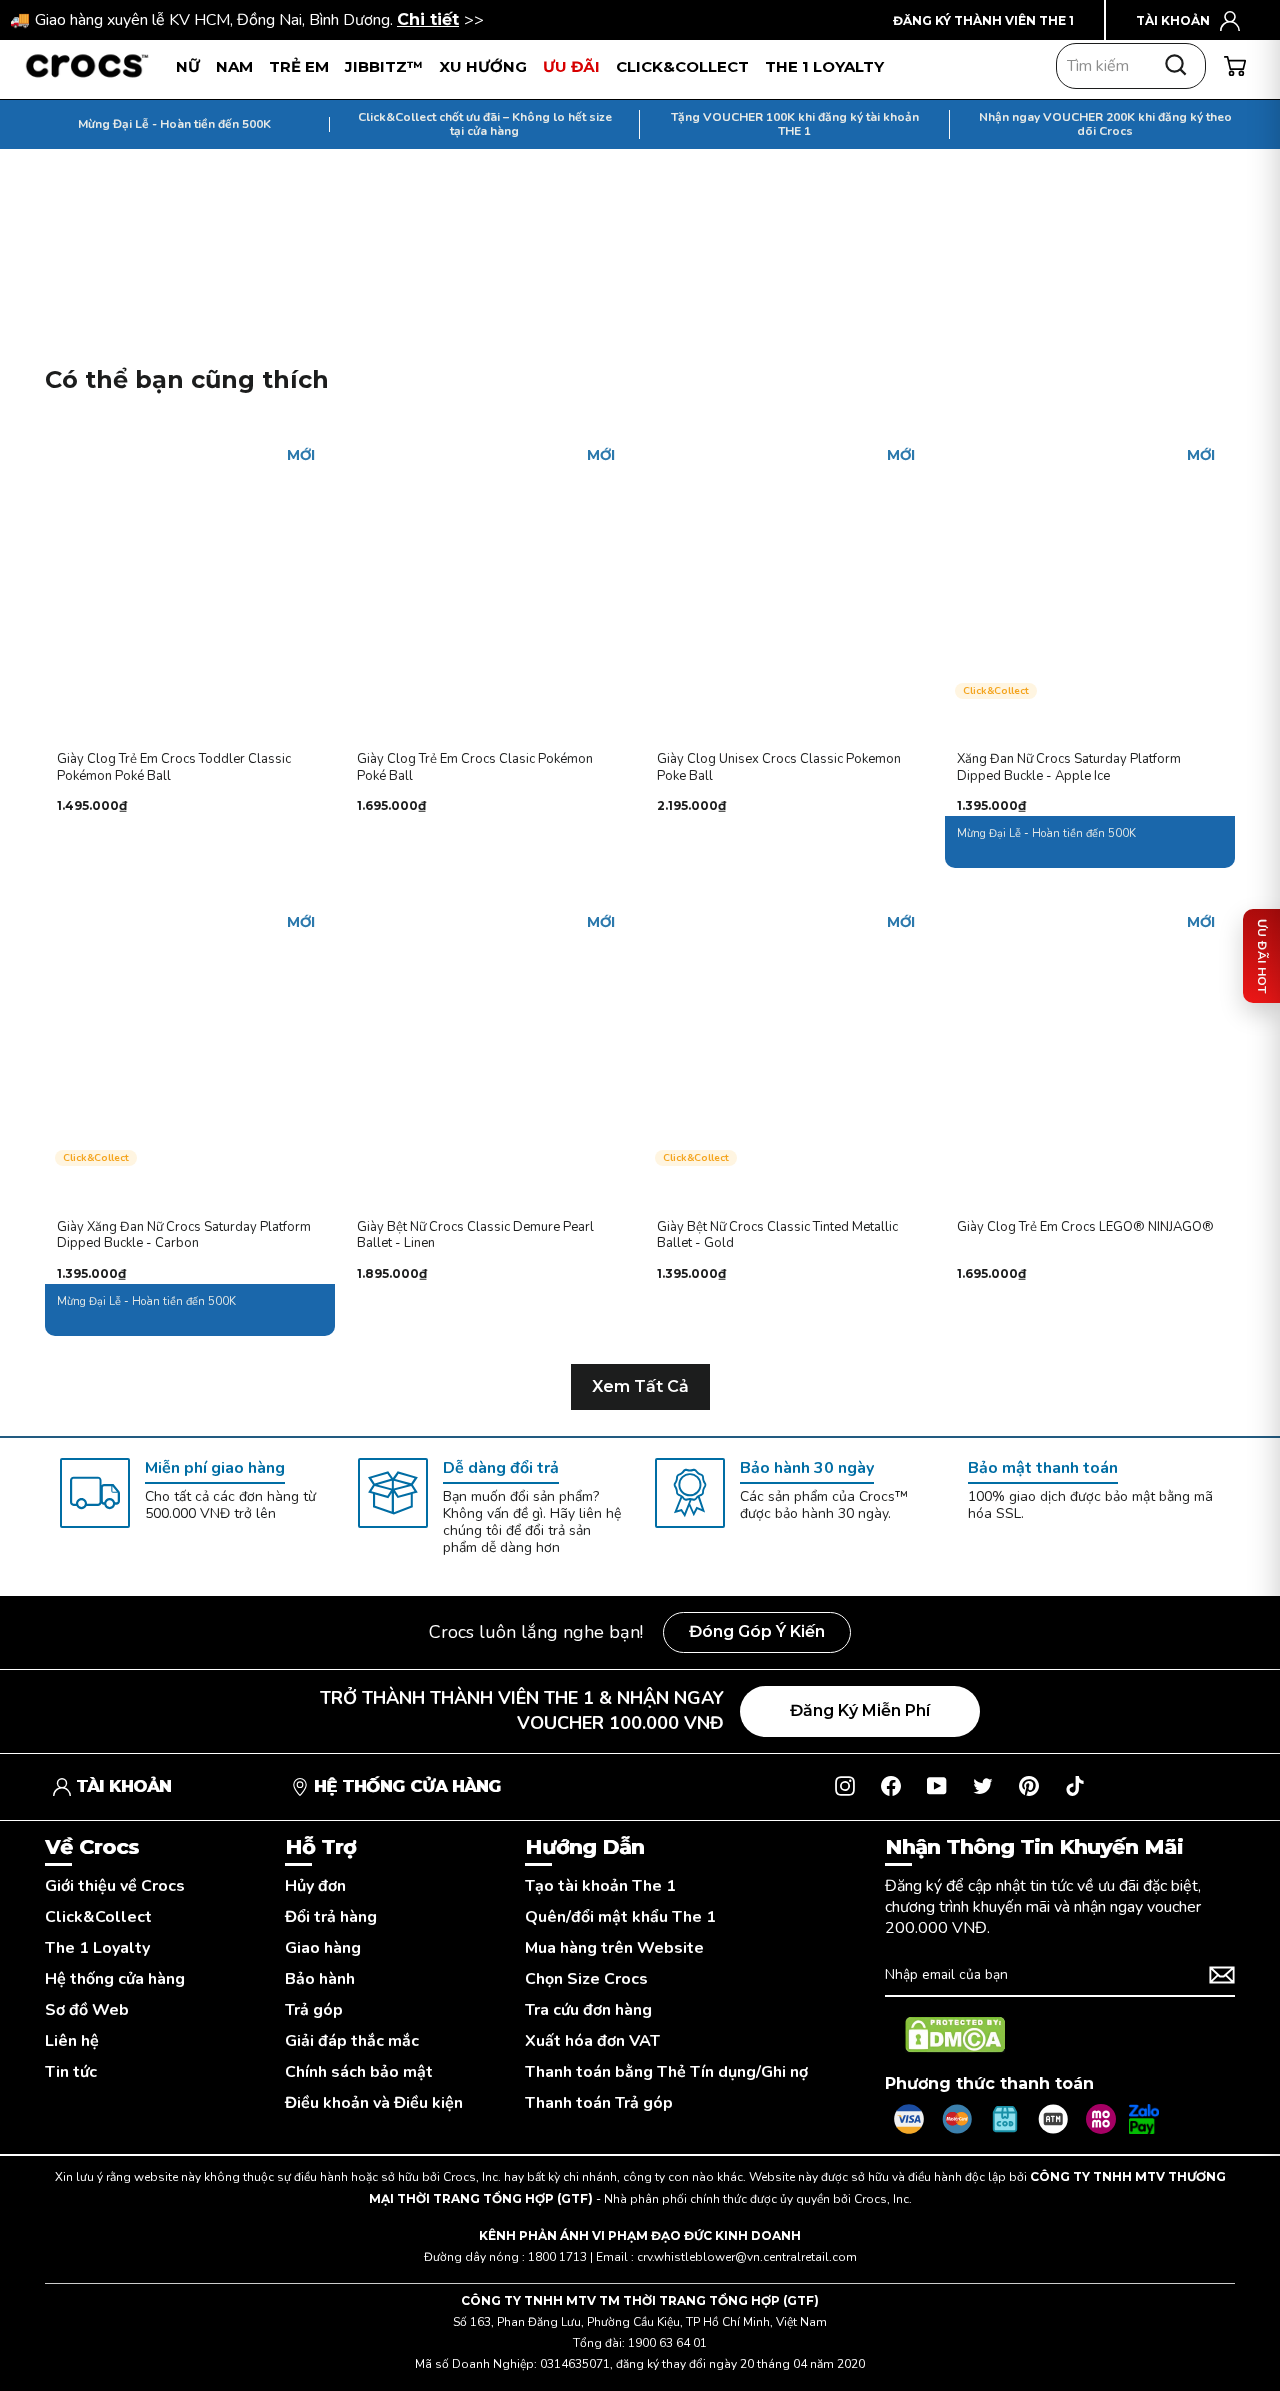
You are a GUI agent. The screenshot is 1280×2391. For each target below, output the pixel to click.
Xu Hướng (483, 66)
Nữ (188, 66)
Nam (234, 66)
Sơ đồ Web (87, 2010)
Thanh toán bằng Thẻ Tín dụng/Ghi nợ (666, 2072)
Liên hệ (72, 2041)
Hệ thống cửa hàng (115, 1979)
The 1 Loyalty (97, 1948)
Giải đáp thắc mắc (352, 2041)
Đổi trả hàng (331, 1917)
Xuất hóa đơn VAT (592, 2041)
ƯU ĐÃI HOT (1262, 956)
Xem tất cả (640, 1386)
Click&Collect (98, 1917)
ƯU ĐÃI (571, 66)
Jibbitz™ (384, 66)
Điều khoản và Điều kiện (374, 2103)
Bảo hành (320, 1979)
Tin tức (71, 2072)
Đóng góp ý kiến (757, 1631)
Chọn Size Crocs (586, 1979)
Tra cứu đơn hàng (588, 2010)
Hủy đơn (315, 1886)
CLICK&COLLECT (682, 66)
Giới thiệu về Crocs (115, 1886)
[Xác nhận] (1222, 1975)
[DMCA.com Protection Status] (955, 2035)
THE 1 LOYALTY (824, 66)
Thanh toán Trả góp (599, 2103)
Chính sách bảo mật (359, 2072)
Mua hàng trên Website (614, 1948)
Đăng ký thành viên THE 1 (983, 20)
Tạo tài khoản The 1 (600, 1886)
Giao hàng (323, 1948)
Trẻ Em (299, 66)
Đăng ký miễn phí (860, 1710)
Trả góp (314, 2010)
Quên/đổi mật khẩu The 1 (620, 1917)
